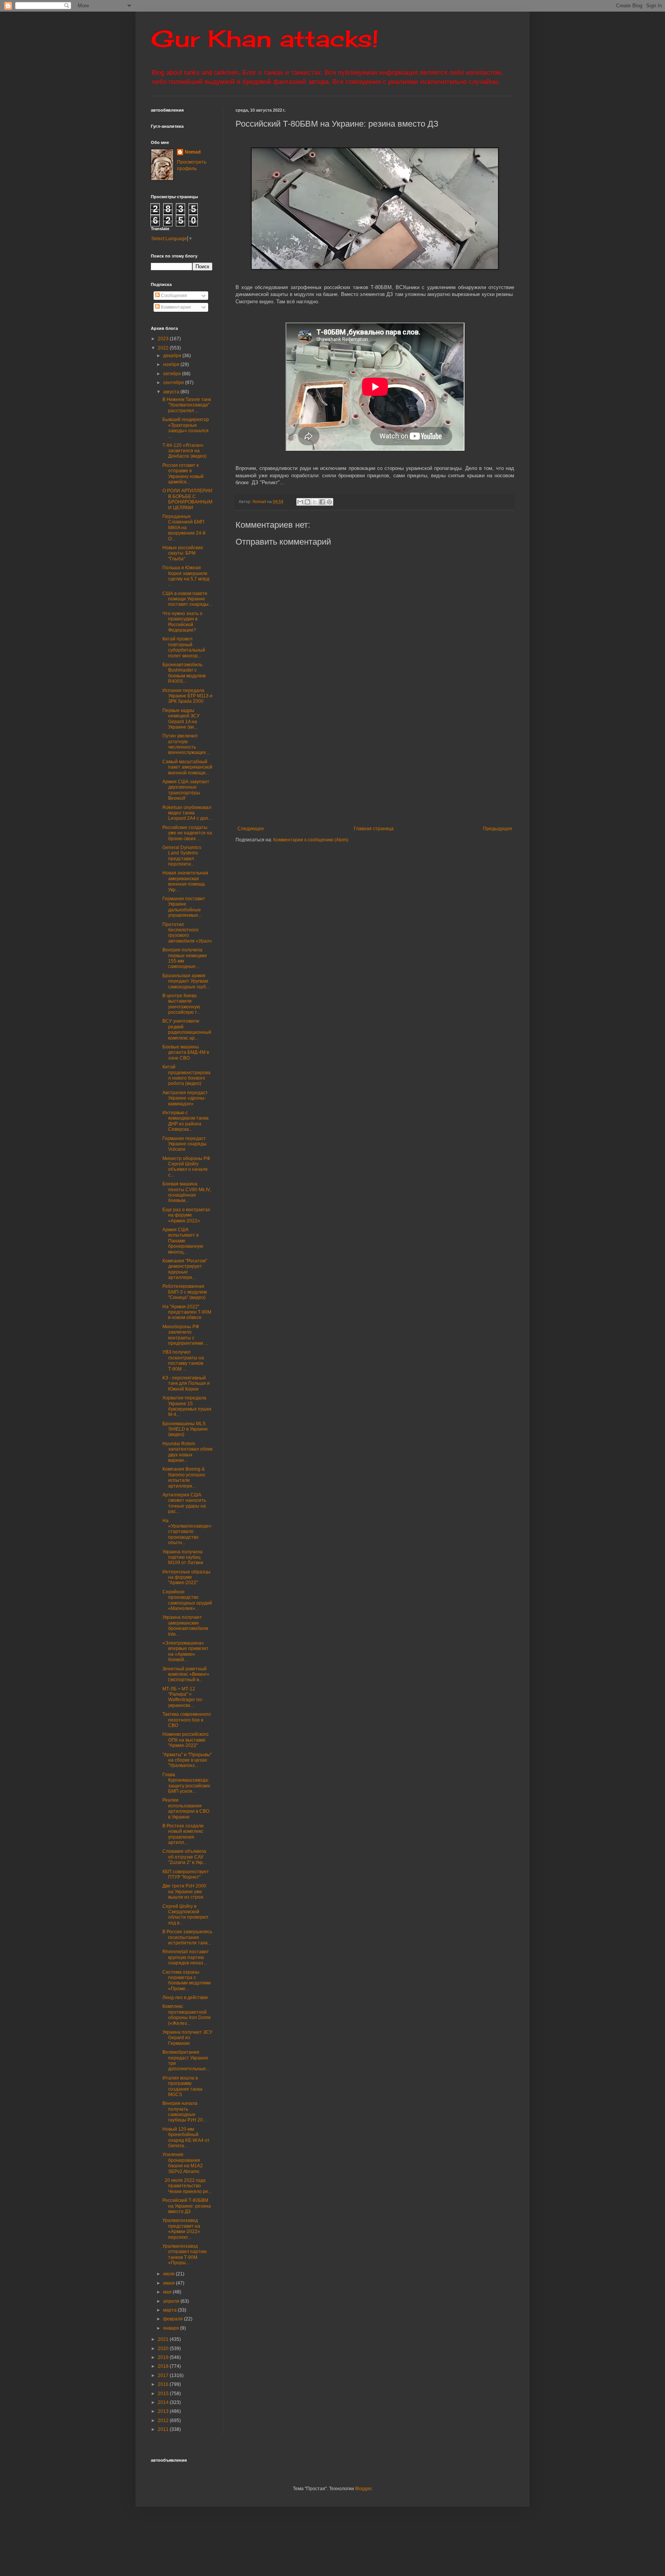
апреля (172, 2301)
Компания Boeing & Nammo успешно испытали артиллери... (184, 1477)
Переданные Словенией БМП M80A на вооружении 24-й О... (184, 528)
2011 (164, 2429)
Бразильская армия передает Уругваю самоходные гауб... (186, 981)
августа (172, 392)
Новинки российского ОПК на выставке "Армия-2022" (185, 1740)
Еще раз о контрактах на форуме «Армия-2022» (186, 1215)
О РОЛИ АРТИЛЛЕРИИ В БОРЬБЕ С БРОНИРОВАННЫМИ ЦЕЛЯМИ (187, 499)
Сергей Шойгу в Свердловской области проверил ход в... (185, 1915)
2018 (164, 2366)
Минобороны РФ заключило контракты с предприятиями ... (185, 1335)
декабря (173, 356)
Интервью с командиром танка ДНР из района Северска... (185, 1121)
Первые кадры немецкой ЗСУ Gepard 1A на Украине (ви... (181, 719)
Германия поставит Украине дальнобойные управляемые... (184, 907)
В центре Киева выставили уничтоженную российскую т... (181, 1004)
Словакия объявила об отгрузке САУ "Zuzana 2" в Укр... (184, 1857)
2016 (164, 2384)
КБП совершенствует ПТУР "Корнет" (186, 1874)
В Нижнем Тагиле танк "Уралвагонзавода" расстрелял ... (187, 405)
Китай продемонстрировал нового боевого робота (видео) (186, 1075)
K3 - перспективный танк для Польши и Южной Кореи (186, 1383)
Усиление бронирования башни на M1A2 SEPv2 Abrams (183, 2163)
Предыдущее (498, 829)
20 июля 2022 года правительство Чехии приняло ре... (187, 2186)
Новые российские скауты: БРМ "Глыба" (183, 553)
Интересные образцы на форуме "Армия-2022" (186, 1577)
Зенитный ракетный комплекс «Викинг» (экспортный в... (186, 1674)
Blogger (363, 2489)
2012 (164, 2421)
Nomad (193, 152)
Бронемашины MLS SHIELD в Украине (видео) (185, 1429)
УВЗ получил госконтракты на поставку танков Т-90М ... (183, 1360)
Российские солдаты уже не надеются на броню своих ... (187, 833)
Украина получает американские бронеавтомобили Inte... (185, 1626)
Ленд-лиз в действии (185, 1998)
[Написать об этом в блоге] (307, 502)
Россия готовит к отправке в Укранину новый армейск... (183, 474)
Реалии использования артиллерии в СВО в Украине (186, 1808)
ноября (172, 364)
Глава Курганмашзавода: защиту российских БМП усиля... (186, 1783)
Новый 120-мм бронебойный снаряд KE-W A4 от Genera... (186, 2137)
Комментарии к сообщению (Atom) (311, 840)
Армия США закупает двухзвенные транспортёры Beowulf (186, 790)
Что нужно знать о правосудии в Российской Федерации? (182, 622)
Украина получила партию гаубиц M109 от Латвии (183, 1557)
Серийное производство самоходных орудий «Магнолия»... (187, 1600)
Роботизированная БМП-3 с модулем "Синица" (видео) (185, 1292)
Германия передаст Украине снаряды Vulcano (185, 1144)
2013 (164, 2411)
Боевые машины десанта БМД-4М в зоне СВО (186, 1052)
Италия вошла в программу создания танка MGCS (182, 2086)
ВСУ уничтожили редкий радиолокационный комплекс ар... (187, 1029)
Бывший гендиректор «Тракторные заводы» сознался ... (186, 428)
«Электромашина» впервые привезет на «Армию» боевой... (185, 1651)
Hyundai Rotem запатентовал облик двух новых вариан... (187, 1452)
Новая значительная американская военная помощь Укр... (185, 881)
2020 (164, 2349)
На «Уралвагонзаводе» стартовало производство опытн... (187, 1532)
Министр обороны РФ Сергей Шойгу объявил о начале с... (186, 1167)
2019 (164, 2357)
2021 (164, 2339)
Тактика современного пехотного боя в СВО (187, 1720)
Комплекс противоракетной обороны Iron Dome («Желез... (187, 2015)
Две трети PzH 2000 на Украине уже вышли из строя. (184, 1891)
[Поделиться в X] (315, 502)
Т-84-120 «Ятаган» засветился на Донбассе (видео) (185, 451)
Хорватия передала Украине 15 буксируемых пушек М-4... (187, 1406)
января (172, 2328)
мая (168, 2292)
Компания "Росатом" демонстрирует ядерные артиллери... (185, 1269)
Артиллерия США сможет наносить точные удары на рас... (184, 1503)
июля (170, 2274)
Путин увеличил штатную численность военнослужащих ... (186, 744)
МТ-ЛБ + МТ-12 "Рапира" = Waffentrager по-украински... (183, 1697)
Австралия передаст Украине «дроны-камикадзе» (185, 1098)
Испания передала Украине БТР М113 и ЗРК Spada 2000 (187, 696)
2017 (164, 2375)
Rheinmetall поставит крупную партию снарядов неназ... (186, 1957)
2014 (164, 2402)
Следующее (251, 829)
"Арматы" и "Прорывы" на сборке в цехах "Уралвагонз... (187, 1760)
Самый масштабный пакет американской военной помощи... (187, 767)
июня (170, 2283)
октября (173, 374)
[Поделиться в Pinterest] (329, 502)
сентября (174, 383)
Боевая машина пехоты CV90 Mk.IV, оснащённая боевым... (187, 1192)
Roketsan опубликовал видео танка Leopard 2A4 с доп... (187, 813)
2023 (164, 339)
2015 (164, 2394)
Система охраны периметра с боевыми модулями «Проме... (187, 1980)
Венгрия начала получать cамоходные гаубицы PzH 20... (184, 2112)
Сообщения (173, 296)
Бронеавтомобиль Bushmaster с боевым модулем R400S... (184, 673)
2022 (164, 348)
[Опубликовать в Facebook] (322, 502)
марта (170, 2310)
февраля (174, 2319)
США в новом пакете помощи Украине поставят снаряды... (187, 599)
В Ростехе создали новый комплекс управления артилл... (183, 1834)
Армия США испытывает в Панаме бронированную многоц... (183, 1241)
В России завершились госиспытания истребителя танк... (187, 1937)
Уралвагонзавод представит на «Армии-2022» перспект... (181, 2229)
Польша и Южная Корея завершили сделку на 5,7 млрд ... (186, 576)
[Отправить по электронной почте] (300, 502)
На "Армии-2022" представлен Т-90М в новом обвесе (187, 1312)
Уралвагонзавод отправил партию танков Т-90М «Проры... (185, 2254)
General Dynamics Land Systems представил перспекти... (182, 856)
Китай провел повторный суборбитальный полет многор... (184, 647)
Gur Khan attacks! (265, 38)
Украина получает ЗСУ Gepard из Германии (187, 2038)
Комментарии (175, 307)
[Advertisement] (422, 768)
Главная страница (374, 829)
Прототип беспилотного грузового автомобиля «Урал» (187, 933)
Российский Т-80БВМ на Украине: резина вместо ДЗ (187, 2206)
